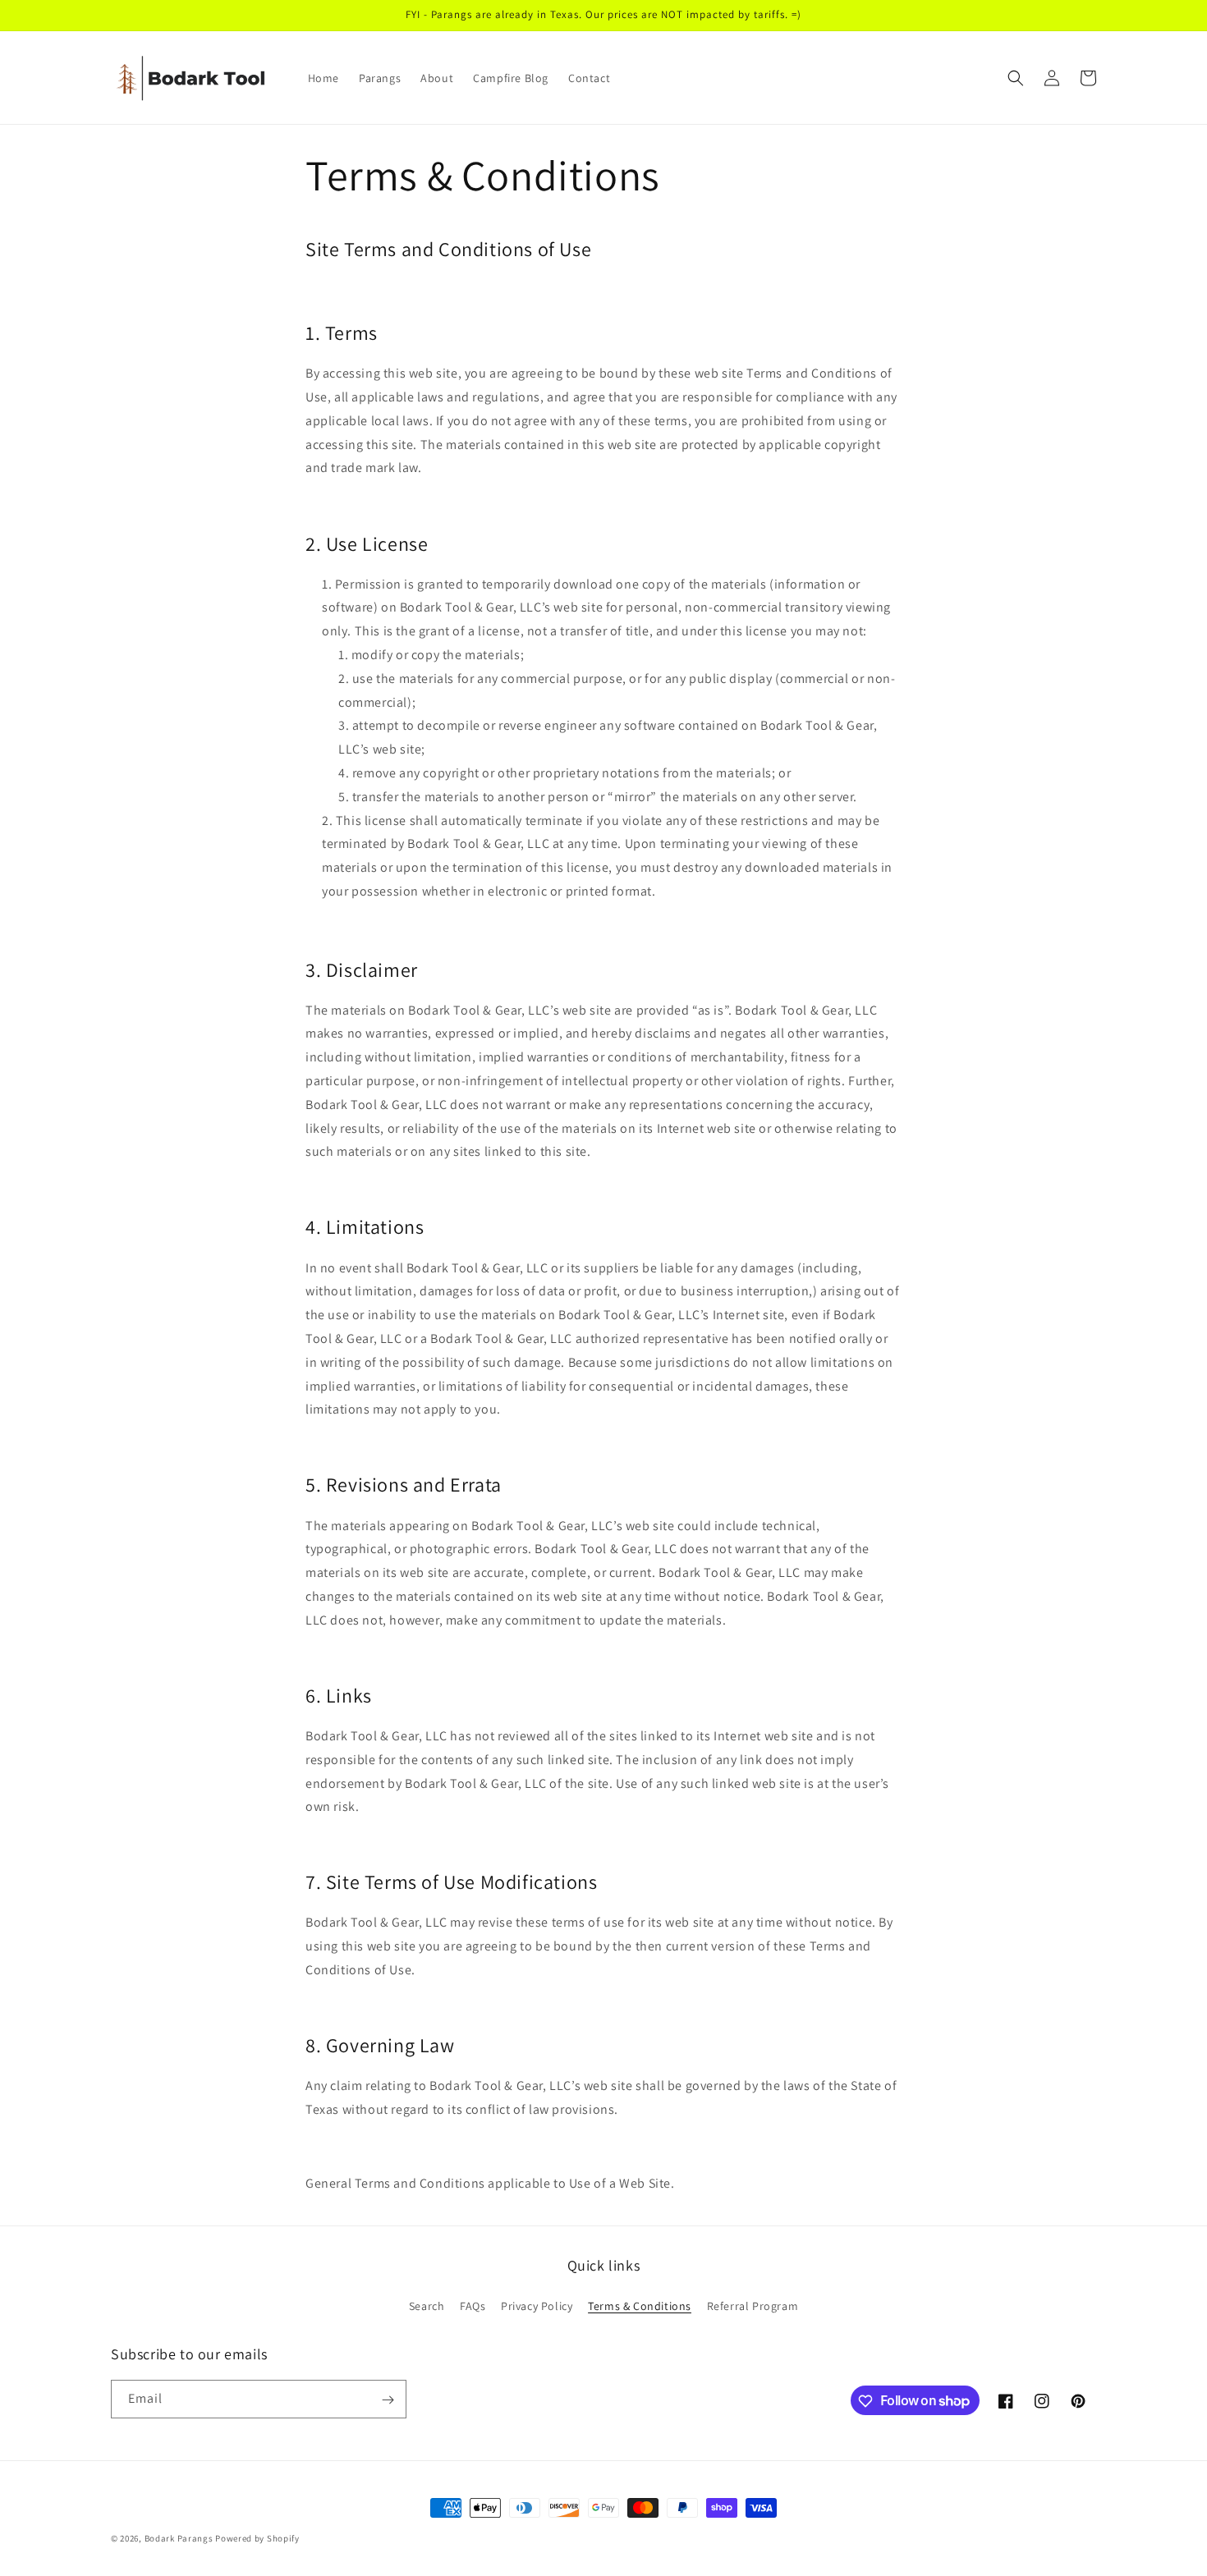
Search (427, 2305)
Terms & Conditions (640, 2305)
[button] (1016, 78)
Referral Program (753, 2305)
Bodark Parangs (179, 2538)
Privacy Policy (537, 2305)
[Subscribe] (388, 2400)
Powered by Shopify (257, 2538)
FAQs (473, 2305)
